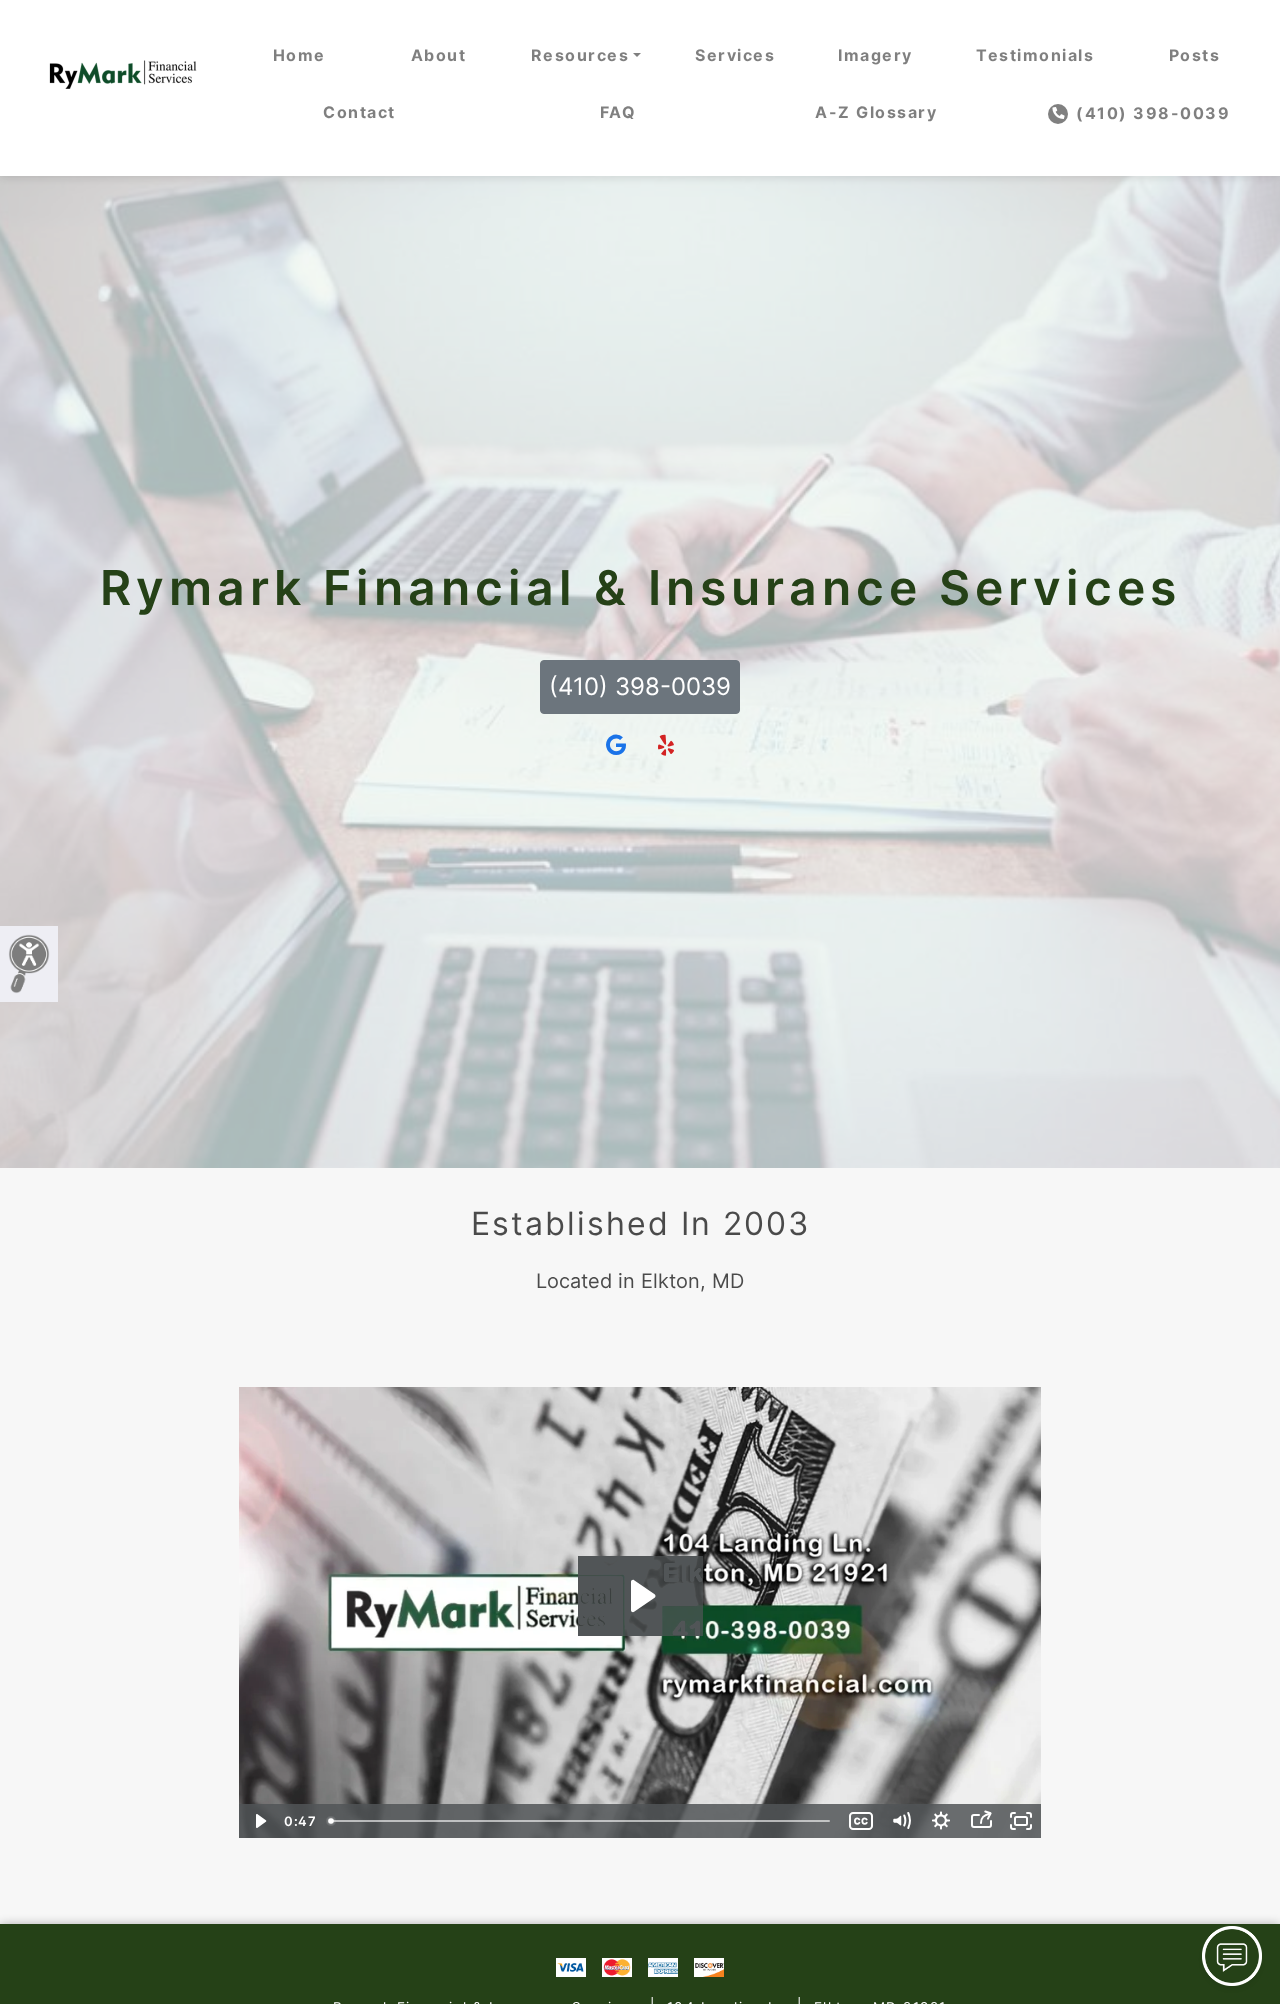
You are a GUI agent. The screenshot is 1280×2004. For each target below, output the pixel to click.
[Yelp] (666, 746)
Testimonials (1035, 55)
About (439, 55)
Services (735, 55)
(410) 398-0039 (1151, 113)
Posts (1195, 55)
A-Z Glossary (876, 112)
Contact (359, 112)
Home (299, 55)
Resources (580, 55)
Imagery (875, 55)
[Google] (616, 746)
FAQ (618, 112)
